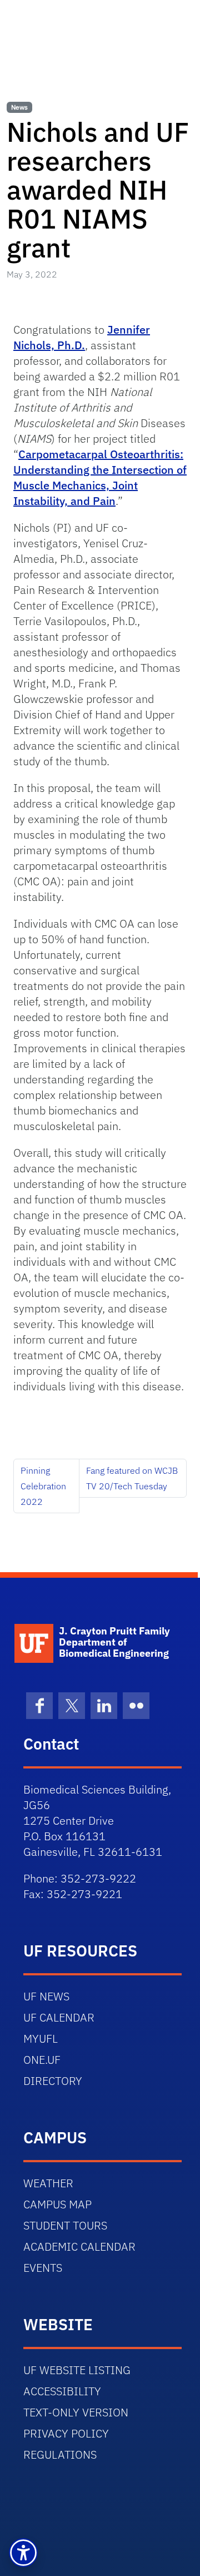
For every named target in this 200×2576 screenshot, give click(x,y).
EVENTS (43, 2268)
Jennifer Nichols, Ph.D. (82, 337)
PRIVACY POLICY (66, 2433)
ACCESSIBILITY (62, 2391)
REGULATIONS (60, 2454)
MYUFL (41, 2038)
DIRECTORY (53, 2081)
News (19, 107)
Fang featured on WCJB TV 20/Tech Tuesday (132, 1478)
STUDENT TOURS (65, 2225)
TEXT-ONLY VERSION (76, 2412)
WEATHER (48, 2183)
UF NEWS (46, 1996)
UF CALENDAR (59, 2017)
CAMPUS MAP (57, 2204)
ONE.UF (42, 2060)
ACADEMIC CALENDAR (79, 2246)
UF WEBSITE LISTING (77, 2370)
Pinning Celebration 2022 (43, 1486)
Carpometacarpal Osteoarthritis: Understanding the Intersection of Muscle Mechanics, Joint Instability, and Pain (100, 477)
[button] (23, 2553)
